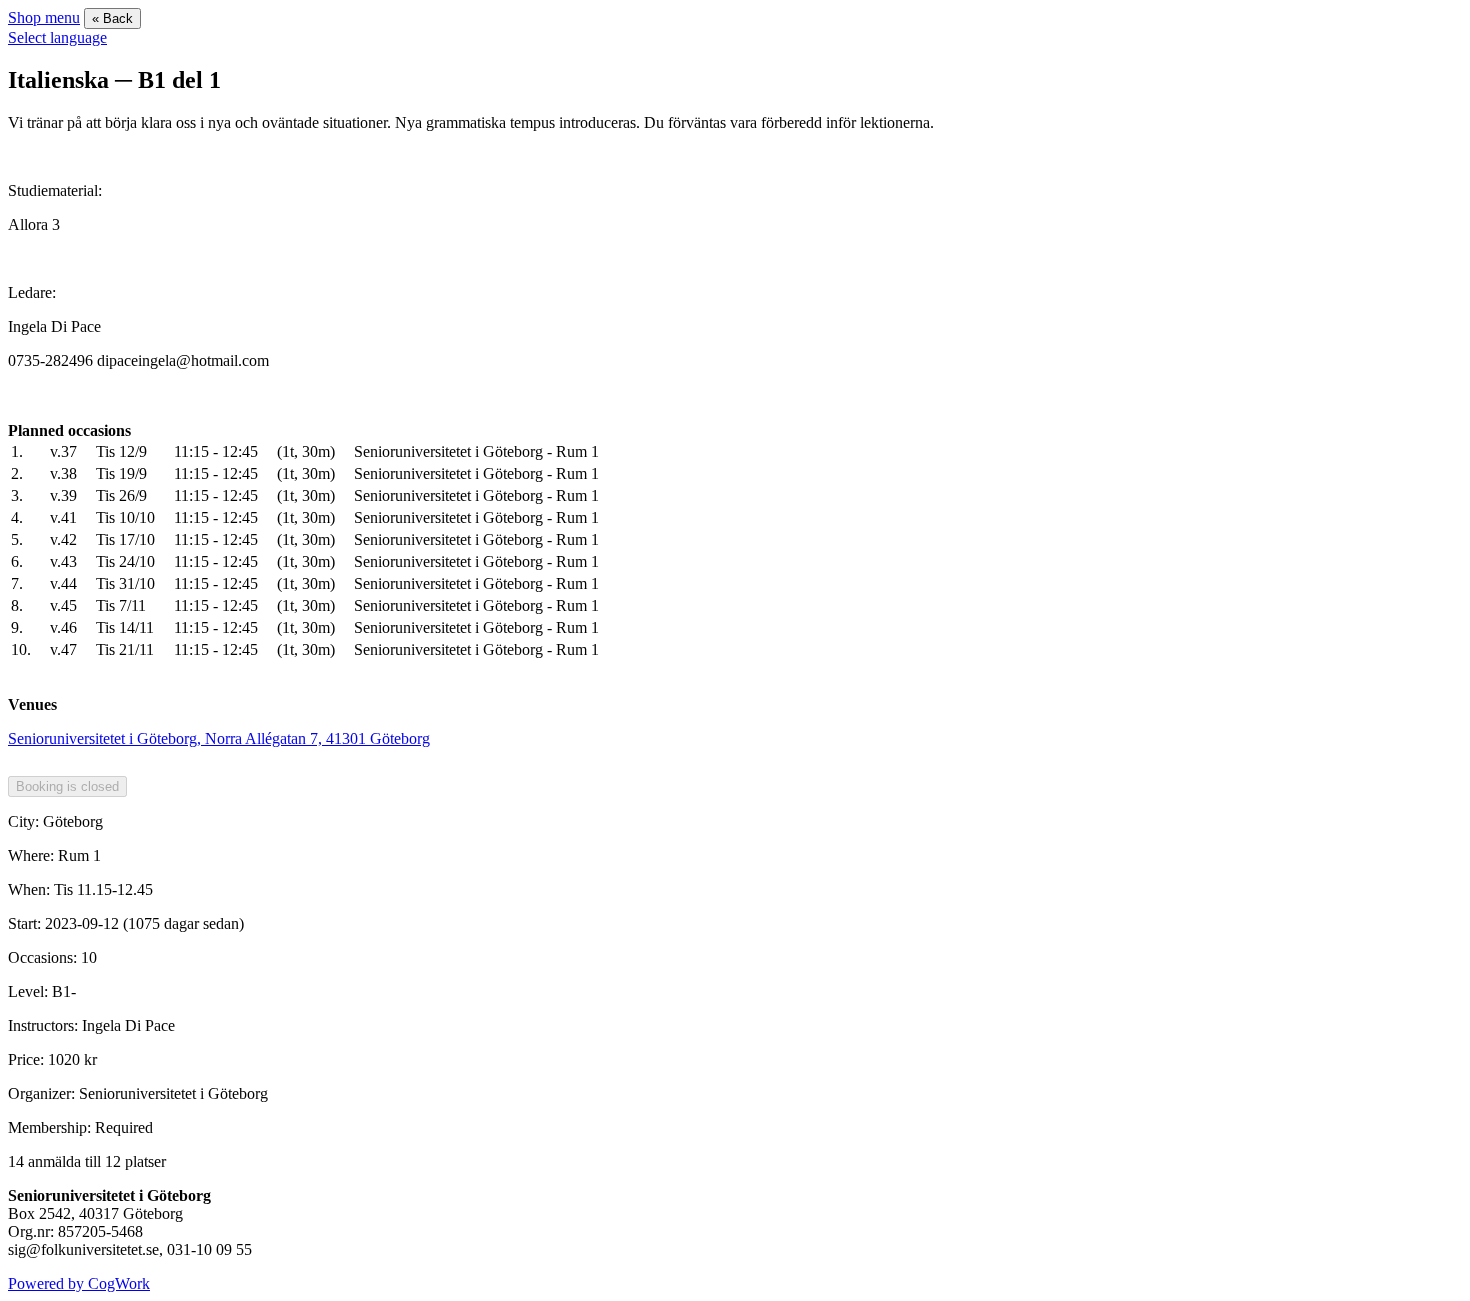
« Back (112, 18)
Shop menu (44, 17)
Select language (57, 37)
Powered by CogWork (79, 1283)
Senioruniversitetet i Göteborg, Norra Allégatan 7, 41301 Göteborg (219, 738)
